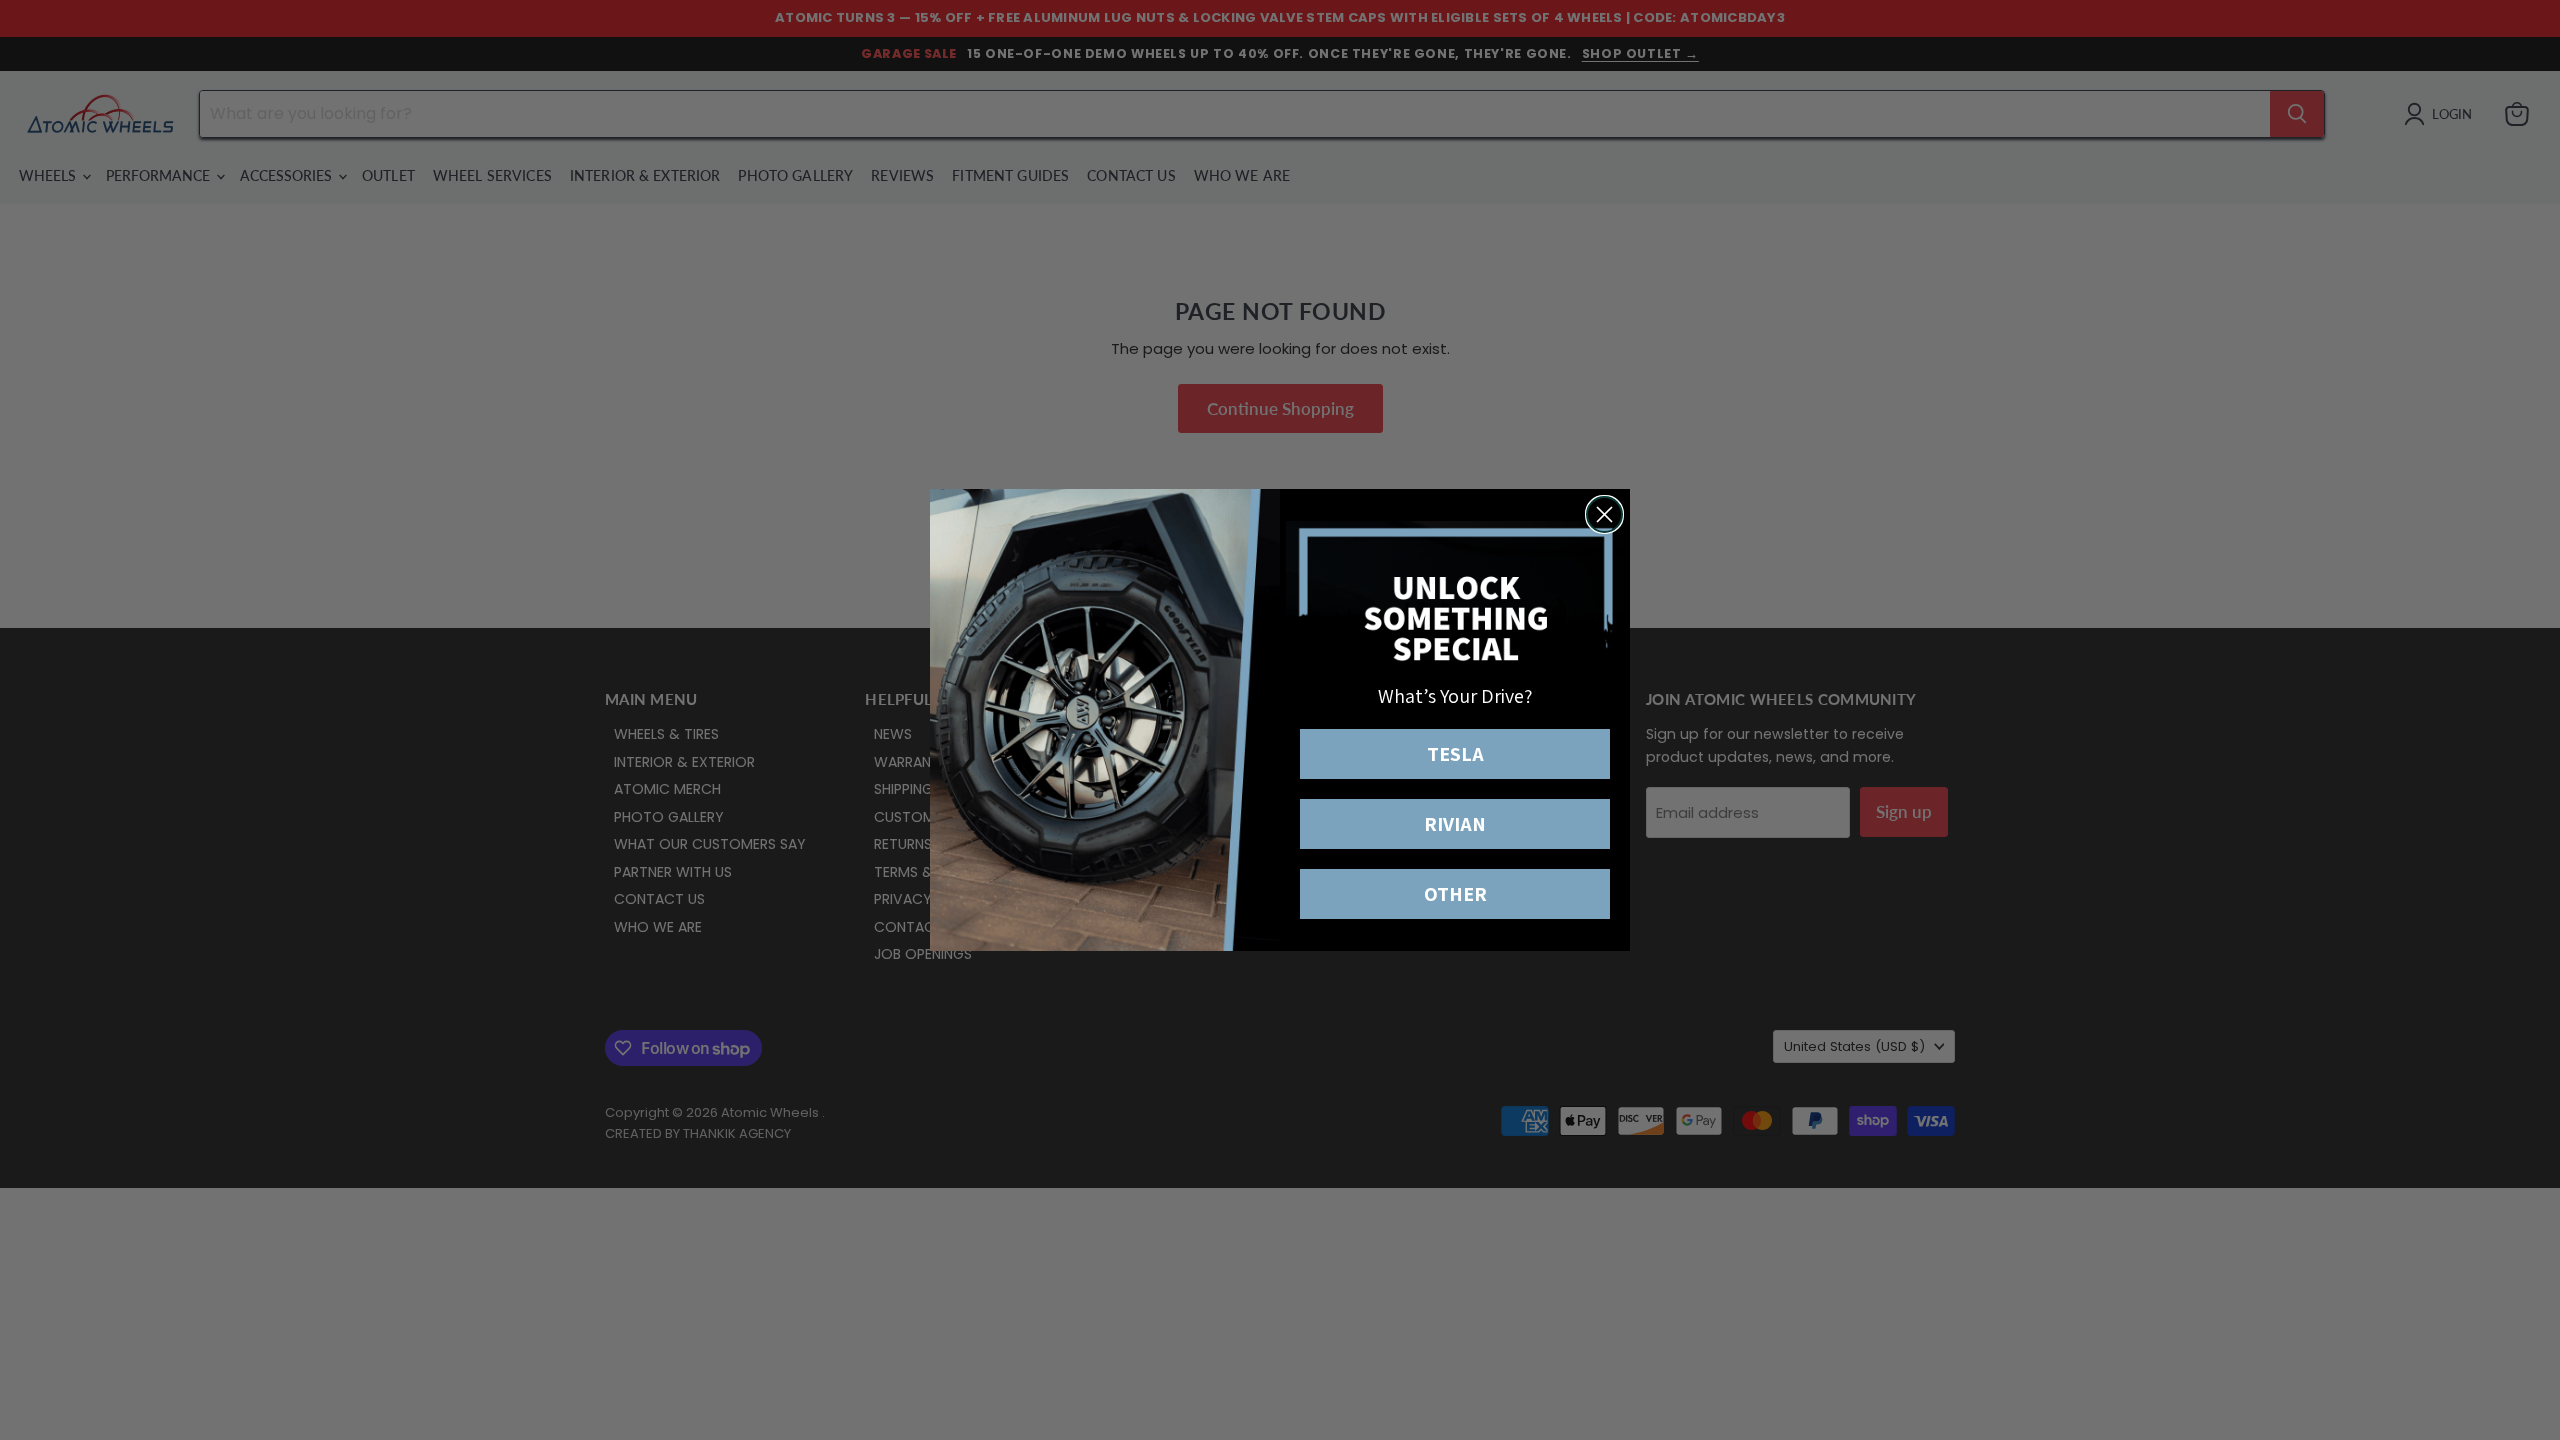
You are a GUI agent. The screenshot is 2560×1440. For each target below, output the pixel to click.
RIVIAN (1455, 824)
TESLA (1455, 754)
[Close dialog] (1604, 514)
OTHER (1455, 894)
